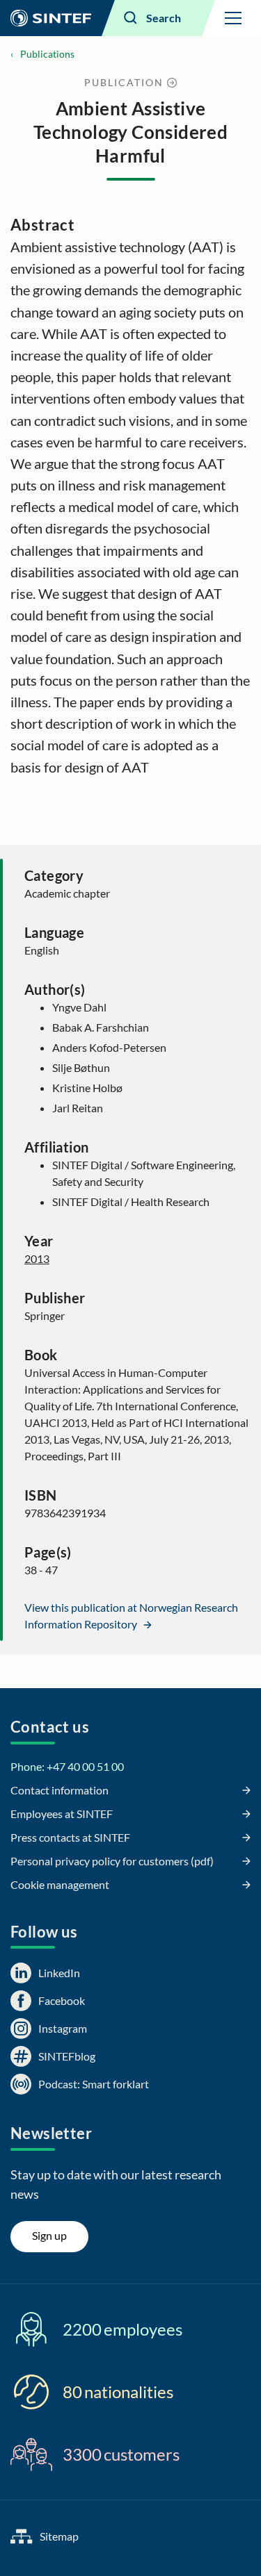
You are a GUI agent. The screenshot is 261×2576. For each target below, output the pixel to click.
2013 (37, 1258)
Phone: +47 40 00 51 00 (67, 1766)
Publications (47, 54)
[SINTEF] (51, 18)
